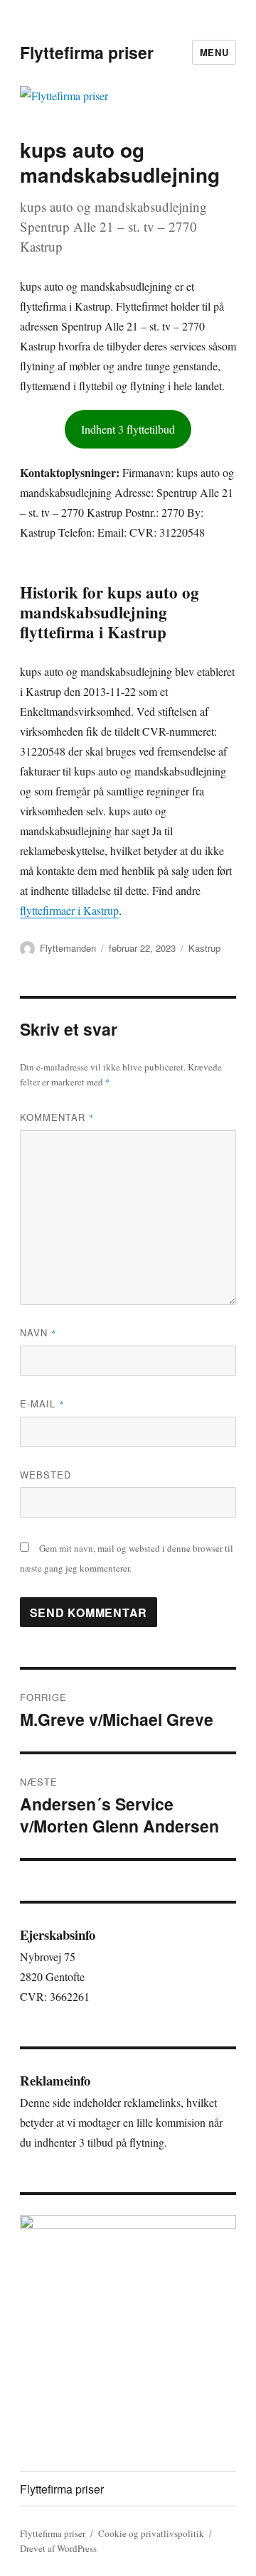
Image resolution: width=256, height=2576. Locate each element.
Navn (38, 1332)
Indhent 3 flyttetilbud (128, 429)
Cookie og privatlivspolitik (151, 2533)
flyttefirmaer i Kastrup (69, 910)
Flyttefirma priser (87, 52)
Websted (46, 1475)
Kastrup (204, 948)
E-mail (42, 1404)
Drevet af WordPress (58, 2548)
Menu (214, 52)
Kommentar (57, 1117)
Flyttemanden (68, 948)
